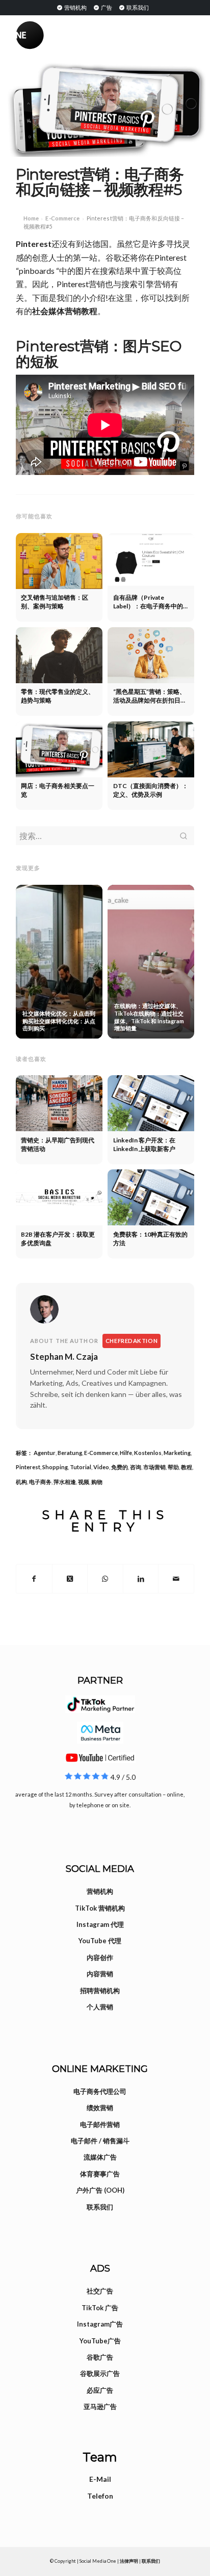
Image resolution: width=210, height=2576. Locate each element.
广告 (106, 7)
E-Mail (100, 2479)
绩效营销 (100, 2108)
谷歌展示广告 (100, 2373)
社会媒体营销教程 (65, 311)
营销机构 (75, 7)
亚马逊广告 (100, 2406)
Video (101, 1467)
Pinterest (34, 244)
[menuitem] (71, 7)
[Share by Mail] (176, 1579)
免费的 (120, 1467)
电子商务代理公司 (100, 2091)
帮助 (173, 1467)
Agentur (45, 1453)
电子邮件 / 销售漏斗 (100, 2141)
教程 (187, 1467)
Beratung (70, 1453)
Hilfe (126, 1453)
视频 (84, 1482)
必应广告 (100, 2390)
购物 (97, 1482)
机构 (21, 1482)
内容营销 (100, 1974)
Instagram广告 (100, 2324)
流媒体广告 (100, 2157)
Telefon (100, 2496)
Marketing (177, 1453)
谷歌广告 (100, 2357)
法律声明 (129, 2561)
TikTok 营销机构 (100, 1908)
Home (31, 218)
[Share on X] (70, 1579)
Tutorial (81, 1467)
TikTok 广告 (100, 2308)
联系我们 (137, 7)
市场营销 (154, 1467)
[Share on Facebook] (34, 1579)
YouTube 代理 (100, 1941)
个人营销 (100, 2007)
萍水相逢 (65, 1482)
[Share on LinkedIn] (141, 1579)
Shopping (55, 1467)
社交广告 (100, 2291)
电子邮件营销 (100, 2124)
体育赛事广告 (100, 2174)
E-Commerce (62, 218)
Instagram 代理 (100, 1924)
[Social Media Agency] (60, 35)
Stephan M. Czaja (64, 1356)
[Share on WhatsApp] (105, 1579)
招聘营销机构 (100, 1991)
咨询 (136, 1467)
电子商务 (40, 1482)
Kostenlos (148, 1453)
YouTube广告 (100, 2341)
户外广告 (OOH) (100, 2190)
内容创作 (100, 1957)
